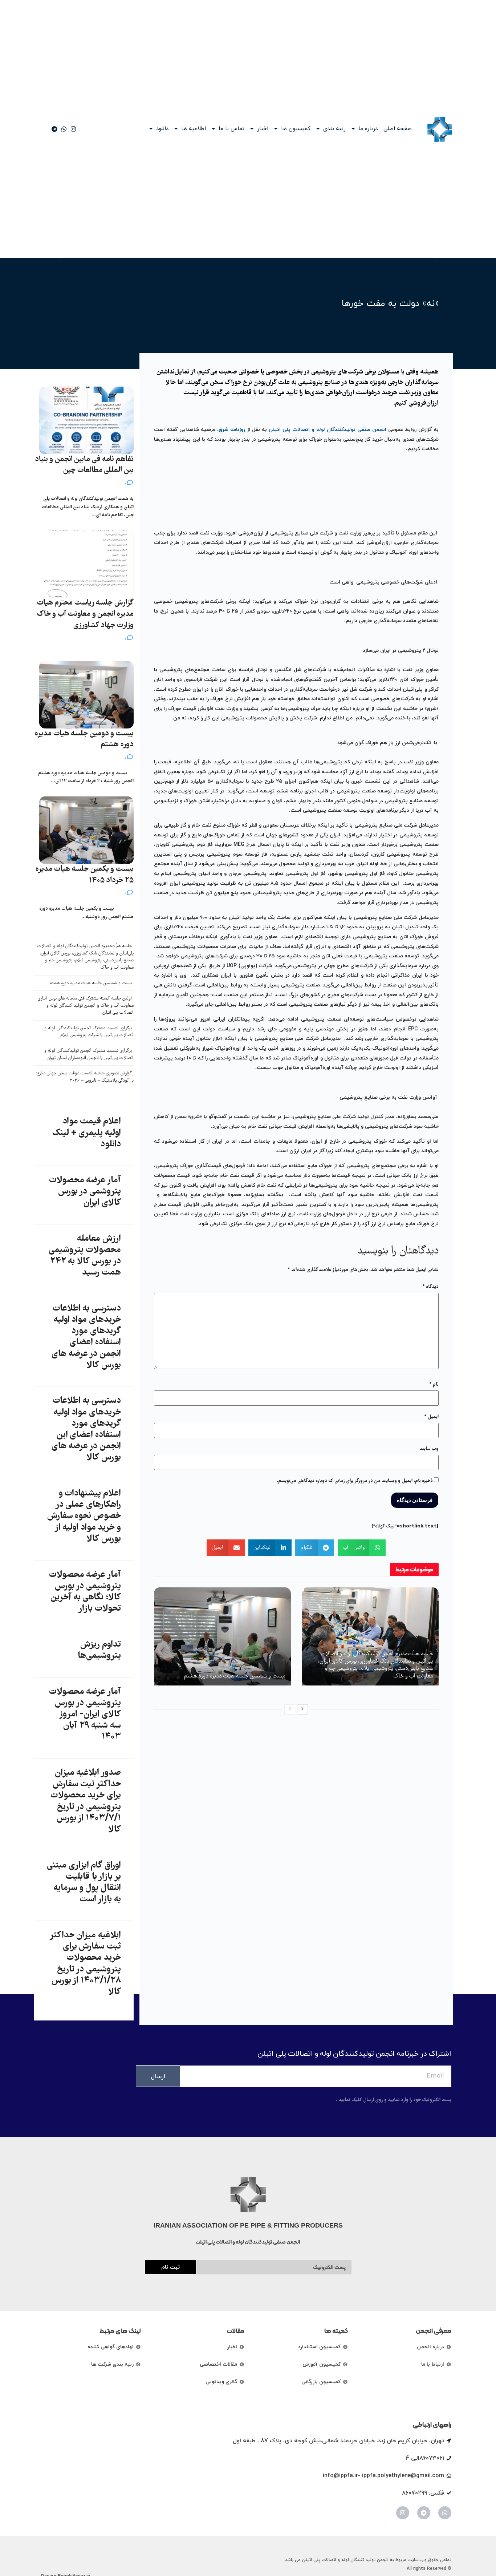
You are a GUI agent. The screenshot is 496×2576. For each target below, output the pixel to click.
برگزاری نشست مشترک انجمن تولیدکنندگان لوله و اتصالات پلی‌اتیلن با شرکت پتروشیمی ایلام (89, 1032)
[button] (362, 1548)
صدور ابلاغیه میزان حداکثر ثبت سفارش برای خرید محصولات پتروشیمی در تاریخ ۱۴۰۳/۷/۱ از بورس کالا (86, 1801)
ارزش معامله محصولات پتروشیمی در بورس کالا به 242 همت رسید (85, 1256)
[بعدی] (302, 1709)
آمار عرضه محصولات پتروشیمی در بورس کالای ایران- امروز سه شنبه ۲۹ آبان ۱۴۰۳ (85, 1715)
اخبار (263, 129)
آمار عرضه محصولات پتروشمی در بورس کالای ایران (85, 1192)
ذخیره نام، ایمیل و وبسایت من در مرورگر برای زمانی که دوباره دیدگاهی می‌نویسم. (355, 1481)
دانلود (162, 129)
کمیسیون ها (296, 129)
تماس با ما (231, 129)
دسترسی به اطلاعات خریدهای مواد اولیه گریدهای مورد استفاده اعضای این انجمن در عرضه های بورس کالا (86, 1429)
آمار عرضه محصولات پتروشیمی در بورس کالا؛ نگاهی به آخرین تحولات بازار (85, 1592)
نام (434, 1385)
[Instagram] (403, 2513)
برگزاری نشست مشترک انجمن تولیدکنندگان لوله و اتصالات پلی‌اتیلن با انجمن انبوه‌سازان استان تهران (89, 1055)
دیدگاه (430, 1287)
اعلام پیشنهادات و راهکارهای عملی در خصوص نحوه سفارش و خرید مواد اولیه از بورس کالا (84, 1516)
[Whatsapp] (445, 2513)
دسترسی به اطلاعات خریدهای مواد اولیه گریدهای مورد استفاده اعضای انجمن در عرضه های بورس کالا (86, 1337)
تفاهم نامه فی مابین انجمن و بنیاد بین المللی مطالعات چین (84, 465)
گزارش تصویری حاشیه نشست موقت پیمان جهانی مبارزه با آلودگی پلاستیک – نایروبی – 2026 (85, 1077)
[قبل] (290, 1709)
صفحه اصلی (398, 129)
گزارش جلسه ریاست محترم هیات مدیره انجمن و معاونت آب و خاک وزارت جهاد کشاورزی (85, 614)
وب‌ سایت (429, 1449)
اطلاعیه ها (194, 129)
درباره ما (368, 129)
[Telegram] (424, 2513)
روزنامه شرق (232, 430)
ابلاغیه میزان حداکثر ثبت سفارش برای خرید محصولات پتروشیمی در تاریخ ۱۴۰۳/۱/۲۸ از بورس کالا (86, 1964)
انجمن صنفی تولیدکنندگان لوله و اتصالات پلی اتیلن (328, 430)
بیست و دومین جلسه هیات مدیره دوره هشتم (84, 739)
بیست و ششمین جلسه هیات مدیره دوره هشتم (235, 1676)
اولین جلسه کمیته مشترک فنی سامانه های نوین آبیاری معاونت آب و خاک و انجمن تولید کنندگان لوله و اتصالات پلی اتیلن (86, 1006)
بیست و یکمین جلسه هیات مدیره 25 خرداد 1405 (85, 875)
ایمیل (431, 1417)
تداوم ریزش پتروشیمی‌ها (99, 1650)
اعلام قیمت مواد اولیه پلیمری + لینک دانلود (86, 1133)
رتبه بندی (334, 129)
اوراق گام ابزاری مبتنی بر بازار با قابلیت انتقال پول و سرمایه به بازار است (84, 1883)
